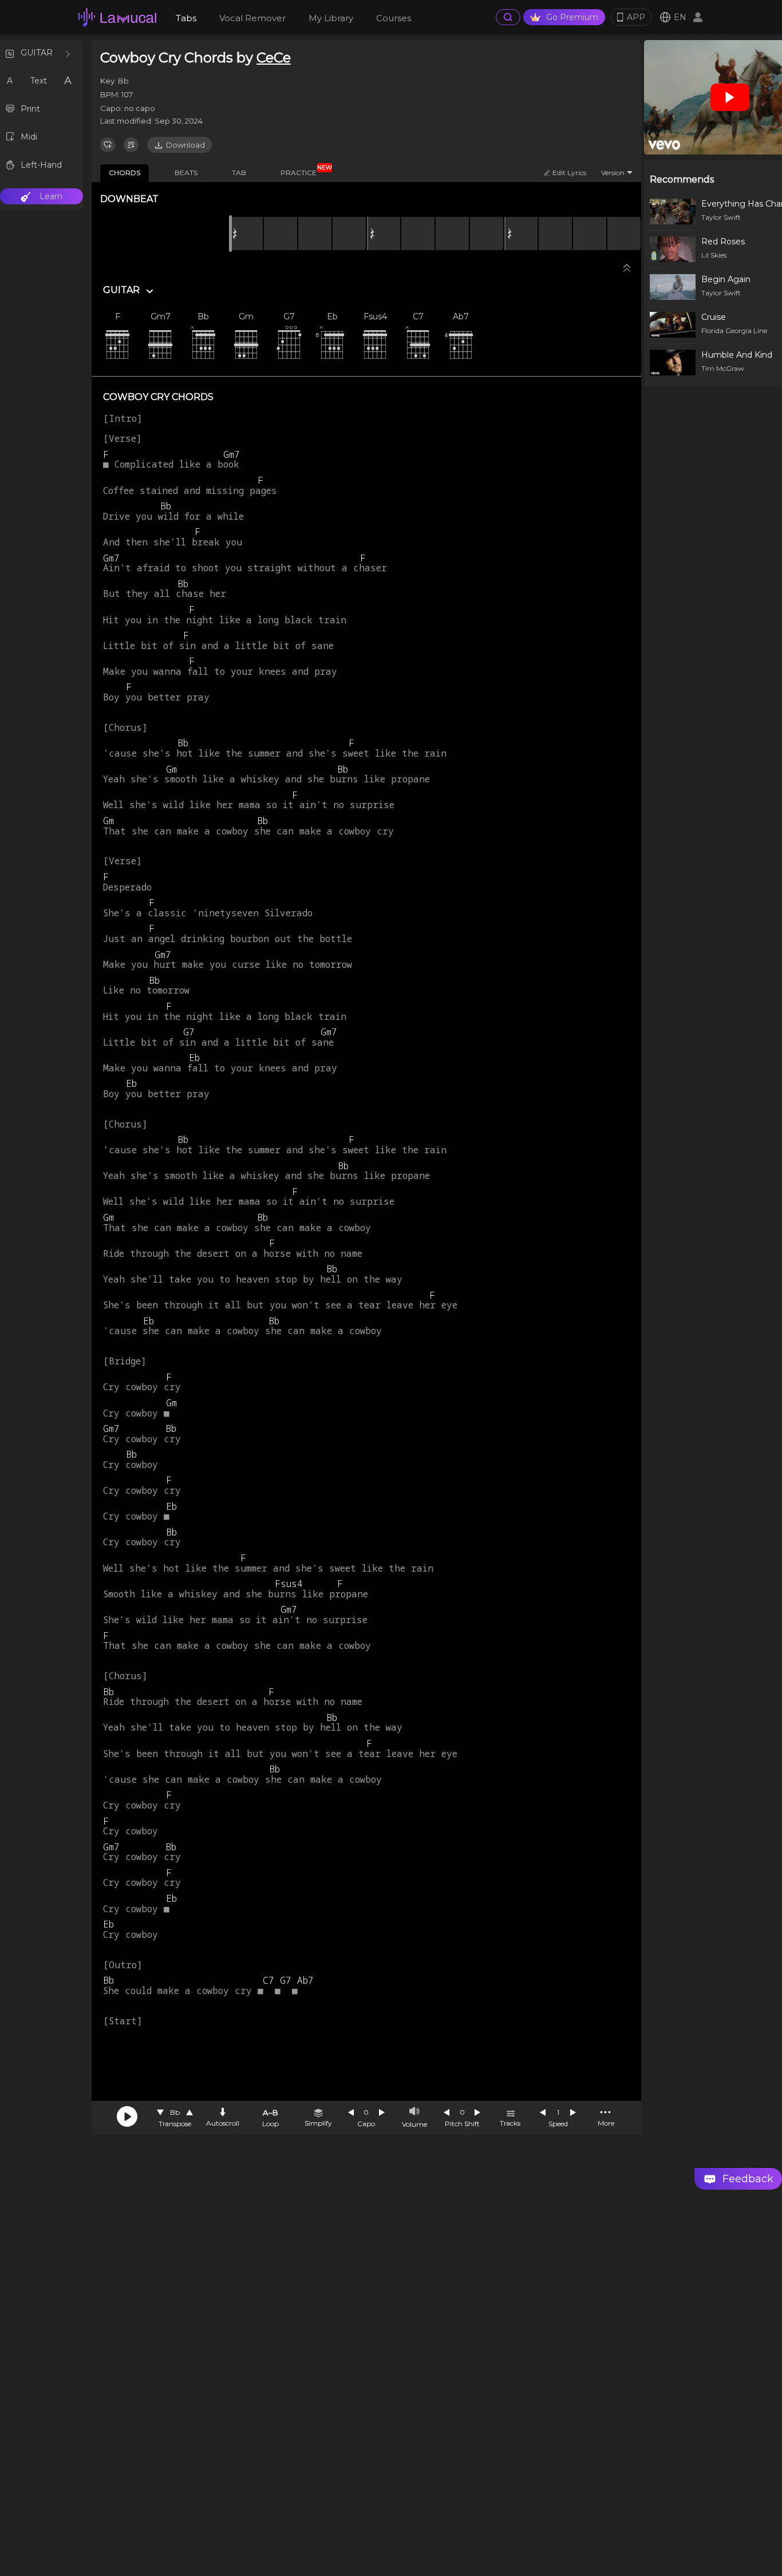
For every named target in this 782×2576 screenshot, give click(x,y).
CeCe (274, 58)
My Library (331, 18)
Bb (175, 2112)
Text (39, 81)
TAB (239, 173)
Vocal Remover (252, 18)
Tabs (186, 18)
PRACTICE (303, 171)
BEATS (186, 173)
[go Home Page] (117, 17)
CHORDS (125, 173)
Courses (394, 18)
